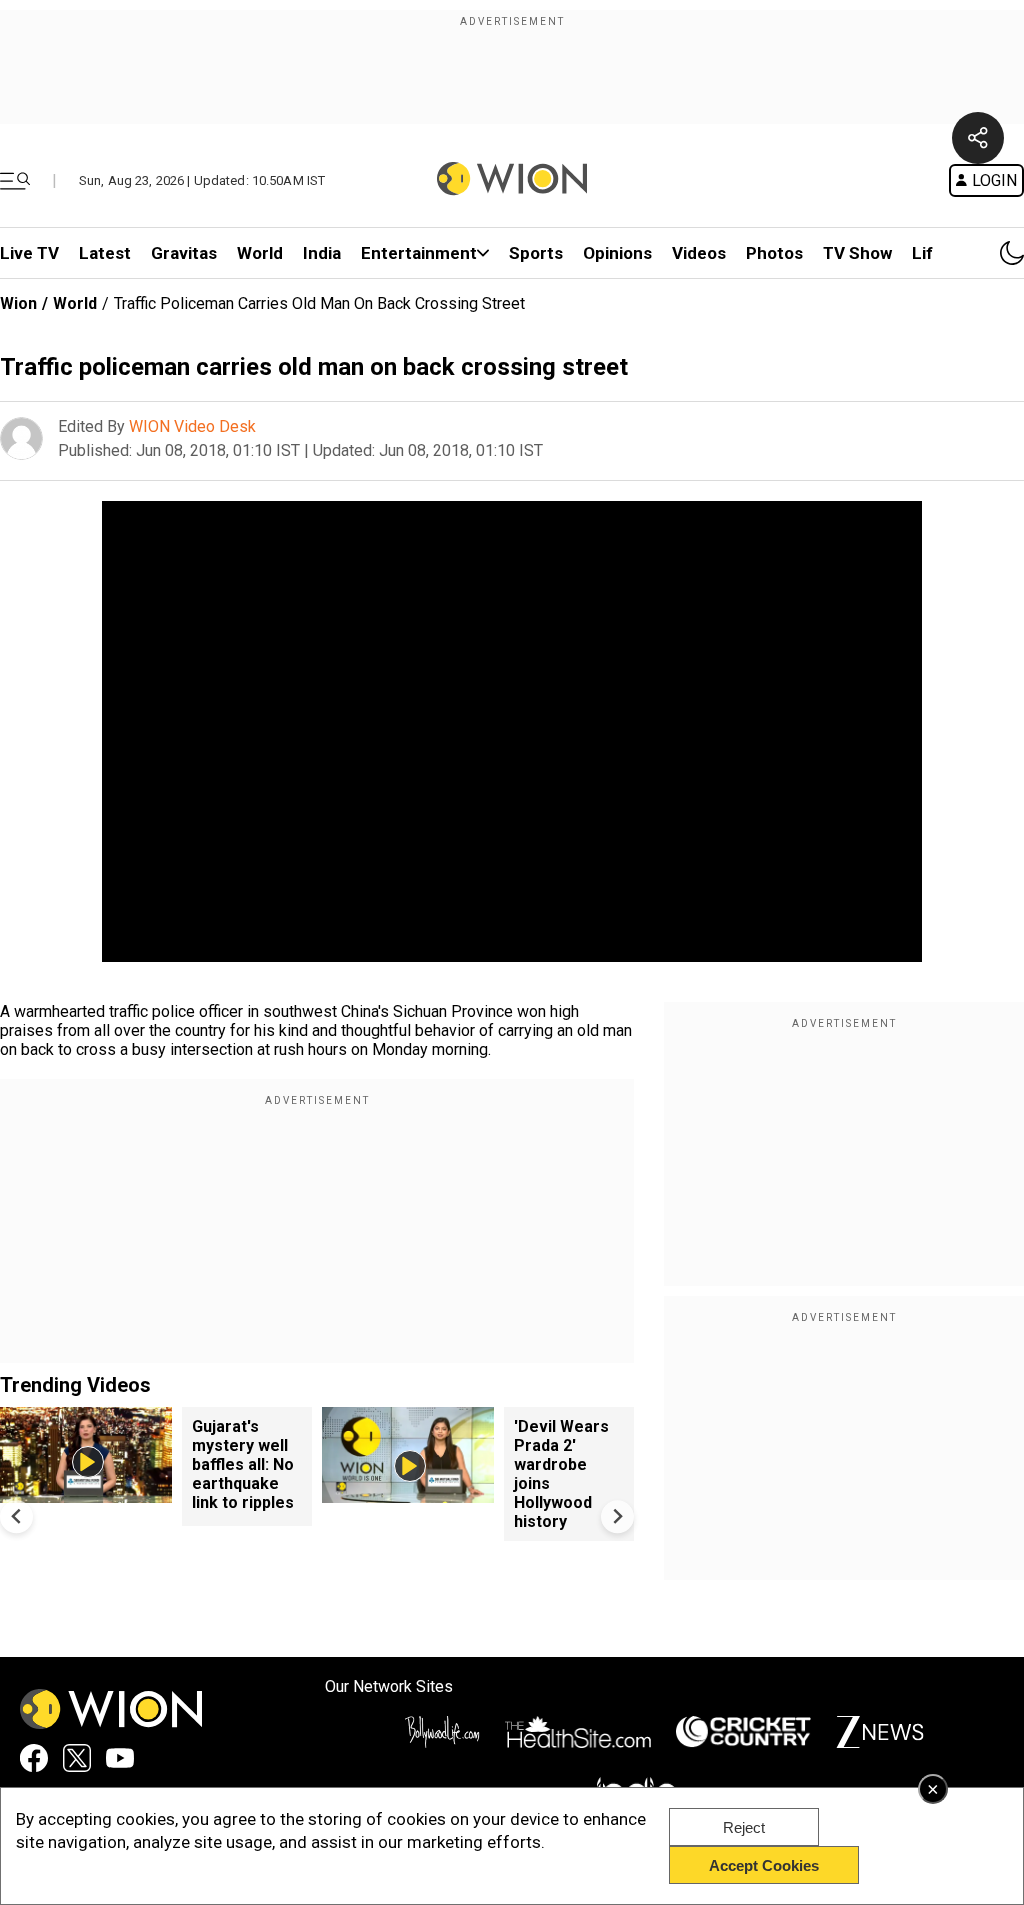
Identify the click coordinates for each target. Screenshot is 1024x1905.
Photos (774, 253)
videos (699, 253)
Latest (105, 253)
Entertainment (419, 253)
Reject (744, 1827)
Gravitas (184, 253)
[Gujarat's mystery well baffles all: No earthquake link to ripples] (86, 1493)
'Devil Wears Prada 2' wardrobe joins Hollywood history (561, 1474)
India (322, 253)
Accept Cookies (764, 1865)
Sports (536, 253)
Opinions (617, 253)
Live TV (29, 253)
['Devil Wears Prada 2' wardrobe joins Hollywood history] (408, 1493)
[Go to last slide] (16, 1516)
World (260, 253)
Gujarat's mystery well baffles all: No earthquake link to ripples (243, 1464)
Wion (18, 303)
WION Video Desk (192, 426)
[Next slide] (617, 1516)
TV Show (857, 253)
